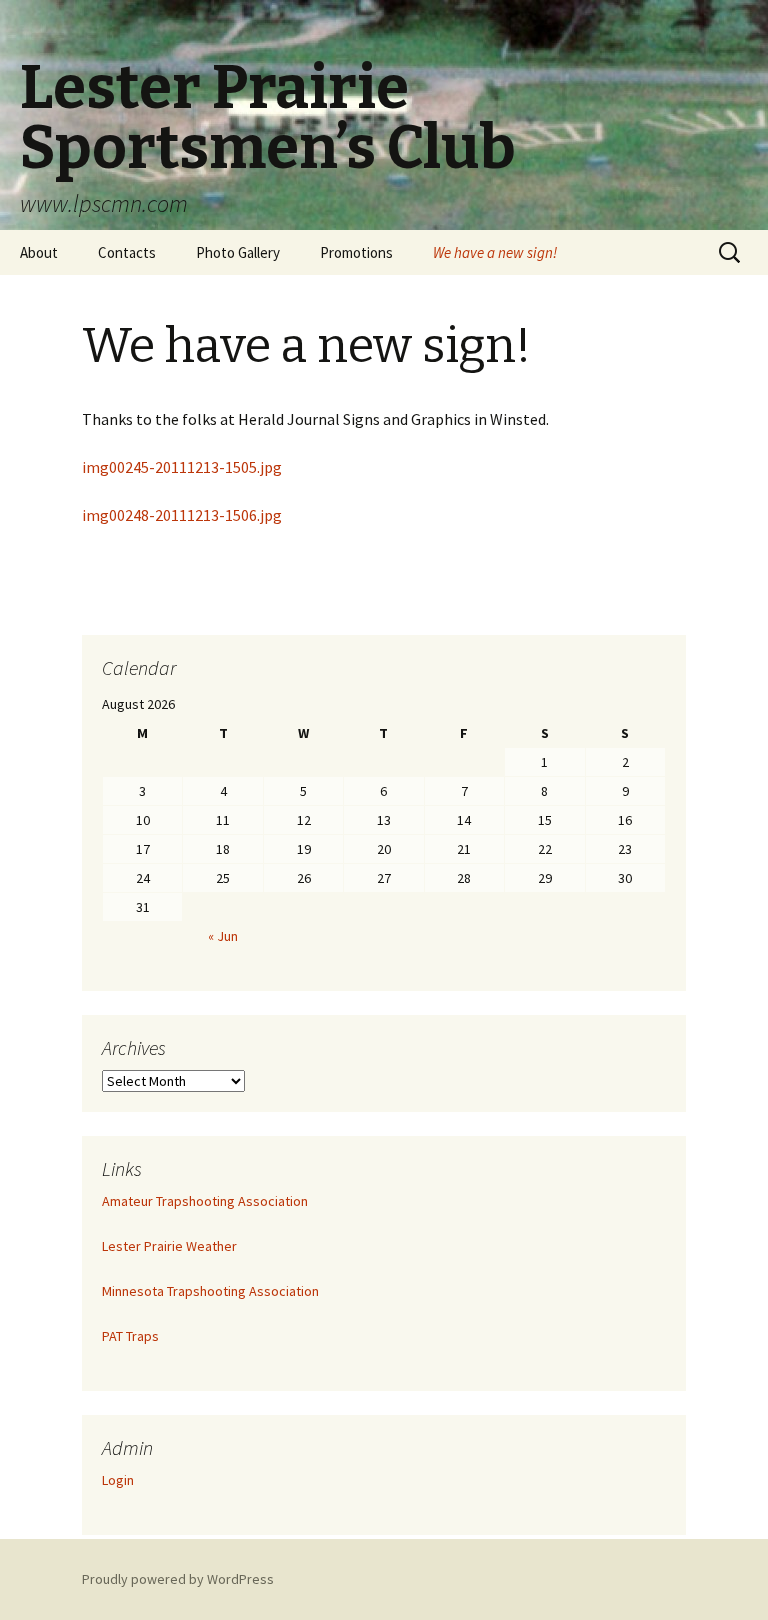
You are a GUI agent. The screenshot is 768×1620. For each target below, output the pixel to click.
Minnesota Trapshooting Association (210, 1291)
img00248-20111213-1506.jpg (182, 515)
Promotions (356, 252)
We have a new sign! (495, 252)
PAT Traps (130, 1336)
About (39, 252)
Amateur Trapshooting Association (205, 1201)
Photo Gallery (238, 252)
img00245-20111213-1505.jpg (182, 467)
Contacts (127, 252)
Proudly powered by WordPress (178, 1579)
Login (118, 1480)
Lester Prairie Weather (169, 1246)
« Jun (223, 936)
